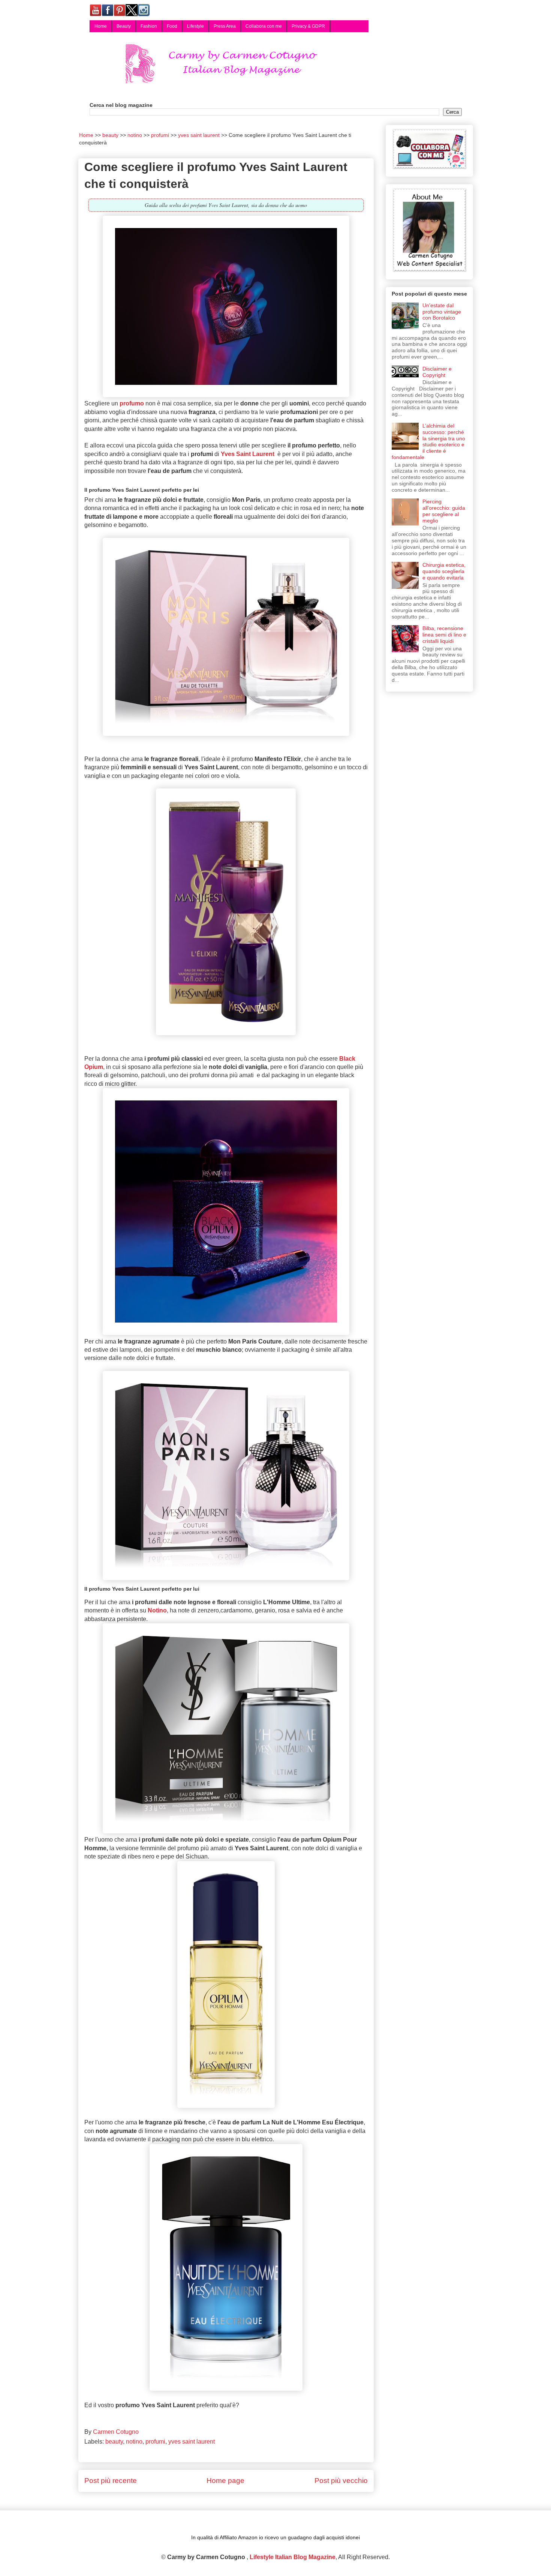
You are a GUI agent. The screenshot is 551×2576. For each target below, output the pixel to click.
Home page (225, 2481)
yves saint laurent (192, 2442)
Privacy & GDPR (308, 26)
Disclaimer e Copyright (437, 372)
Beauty (124, 26)
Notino (157, 1610)
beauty (114, 2442)
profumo (132, 403)
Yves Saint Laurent (248, 454)
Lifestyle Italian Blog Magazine (293, 2557)
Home (101, 26)
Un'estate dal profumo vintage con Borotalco (442, 312)
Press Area (225, 26)
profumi (155, 2442)
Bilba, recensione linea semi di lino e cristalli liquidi (444, 635)
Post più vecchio (341, 2481)
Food (172, 26)
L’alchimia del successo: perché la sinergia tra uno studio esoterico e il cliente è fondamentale (429, 441)
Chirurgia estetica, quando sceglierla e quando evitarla (444, 571)
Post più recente (111, 2481)
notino (134, 2442)
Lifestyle (195, 26)
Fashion (149, 26)
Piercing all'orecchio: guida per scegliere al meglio (444, 511)
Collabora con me (264, 26)
